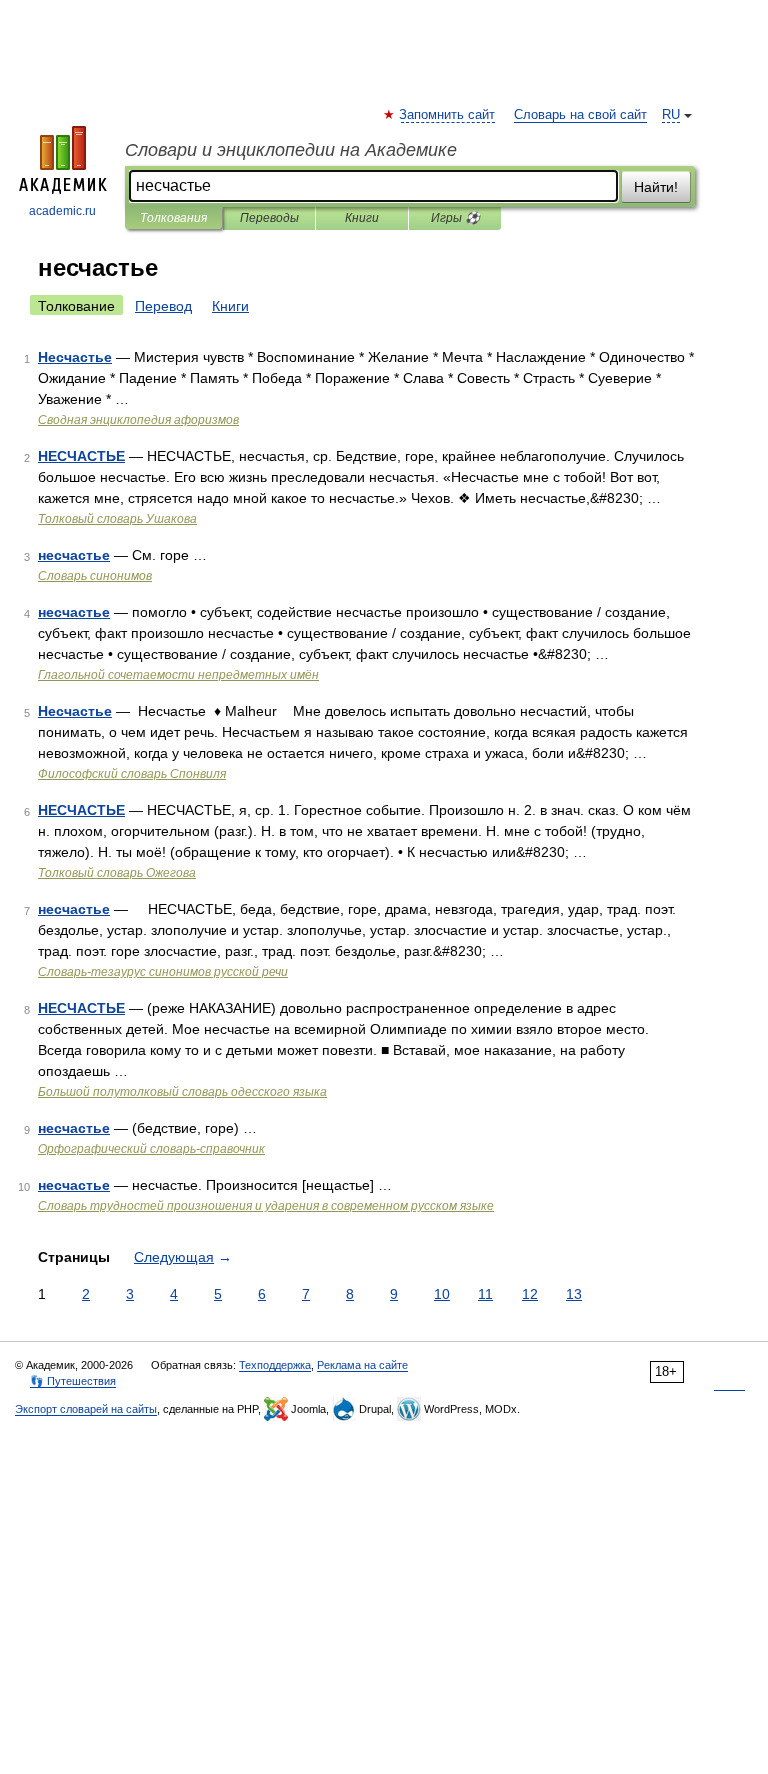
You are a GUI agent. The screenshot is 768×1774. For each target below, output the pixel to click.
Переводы (269, 218)
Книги (362, 218)
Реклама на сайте (362, 1365)
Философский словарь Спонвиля (132, 774)
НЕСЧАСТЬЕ (81, 456)
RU (671, 115)
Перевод (163, 306)
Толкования (173, 218)
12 (530, 1294)
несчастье (74, 555)
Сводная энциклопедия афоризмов (138, 420)
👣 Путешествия (73, 1381)
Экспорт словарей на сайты (86, 1409)
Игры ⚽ (455, 218)
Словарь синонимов (95, 576)
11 (485, 1294)
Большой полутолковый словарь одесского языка (182, 1092)
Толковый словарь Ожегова (117, 873)
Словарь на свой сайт (580, 115)
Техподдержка (275, 1365)
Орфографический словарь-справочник (151, 1149)
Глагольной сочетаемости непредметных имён (178, 675)
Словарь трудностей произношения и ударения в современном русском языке (266, 1206)
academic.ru (62, 211)
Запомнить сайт (448, 115)
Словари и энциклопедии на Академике (291, 150)
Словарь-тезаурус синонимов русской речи (163, 972)
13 (574, 1294)
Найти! (656, 187)
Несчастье (75, 357)
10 (442, 1294)
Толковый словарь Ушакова (117, 519)
